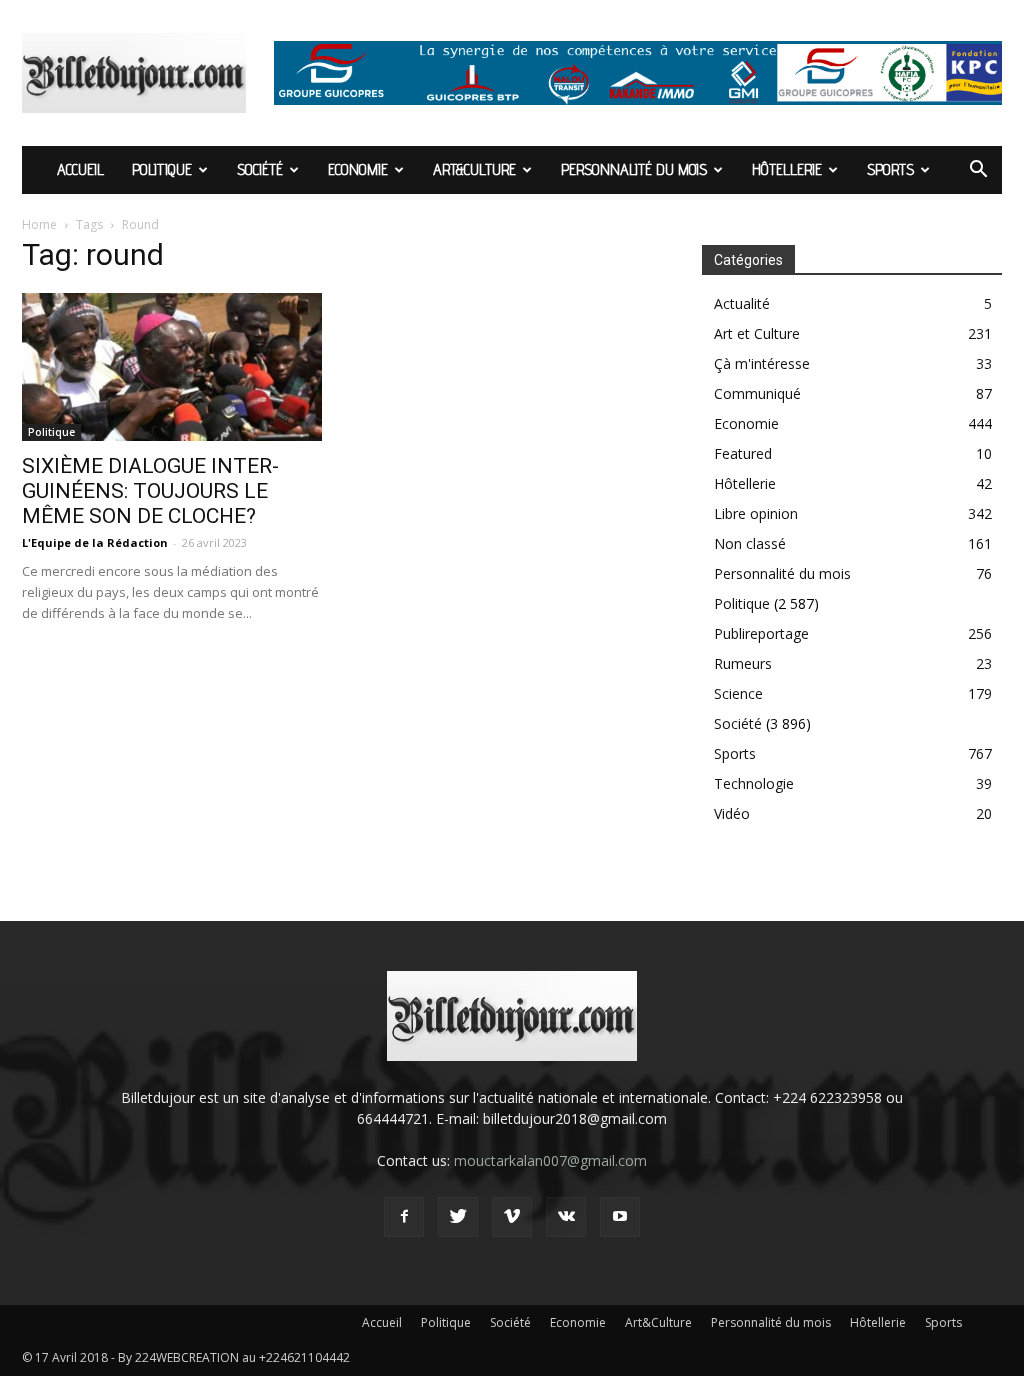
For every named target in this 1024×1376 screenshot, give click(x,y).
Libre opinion (756, 513)
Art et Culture (757, 333)
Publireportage (761, 633)
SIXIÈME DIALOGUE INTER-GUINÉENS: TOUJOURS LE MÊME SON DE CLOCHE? (150, 491)
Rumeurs (743, 663)
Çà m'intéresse (762, 363)
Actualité (742, 303)
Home (39, 224)
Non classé (750, 543)
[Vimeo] (512, 1217)
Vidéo (732, 813)
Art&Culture (474, 169)
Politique (162, 169)
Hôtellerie (787, 169)
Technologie (754, 783)
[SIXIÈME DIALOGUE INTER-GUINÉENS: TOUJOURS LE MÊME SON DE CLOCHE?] (172, 367)
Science (738, 693)
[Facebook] (404, 1217)
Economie (358, 169)
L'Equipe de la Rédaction (95, 542)
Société (260, 169)
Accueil (80, 169)
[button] (978, 171)
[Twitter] (458, 1217)
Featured (743, 453)
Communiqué (757, 393)
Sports (890, 169)
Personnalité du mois (634, 169)
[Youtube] (620, 1217)
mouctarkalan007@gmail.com (550, 1160)
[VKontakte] (566, 1217)
